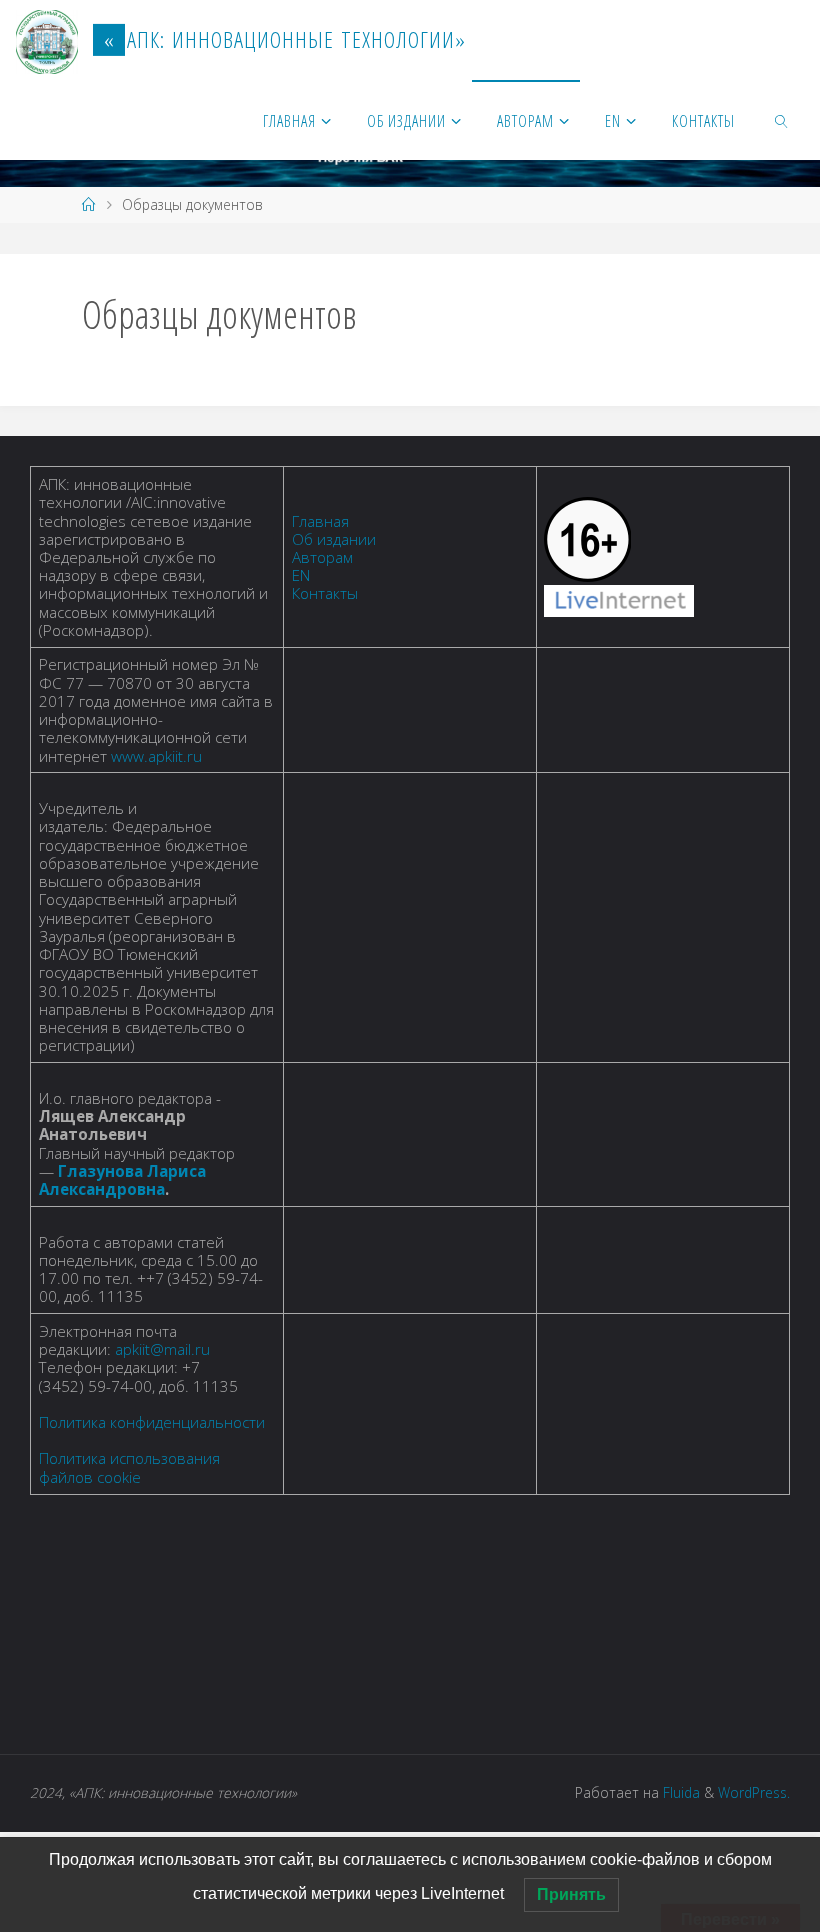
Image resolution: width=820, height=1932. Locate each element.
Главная (320, 521)
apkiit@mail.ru (162, 1349)
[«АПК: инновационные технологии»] (47, 40)
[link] (782, 120)
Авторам (322, 557)
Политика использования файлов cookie (129, 1467)
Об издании (334, 539)
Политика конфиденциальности (152, 1422)
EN (301, 575)
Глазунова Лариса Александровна (122, 1180)
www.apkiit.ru (156, 756)
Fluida (679, 1792)
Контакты (325, 593)
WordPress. (754, 1792)
